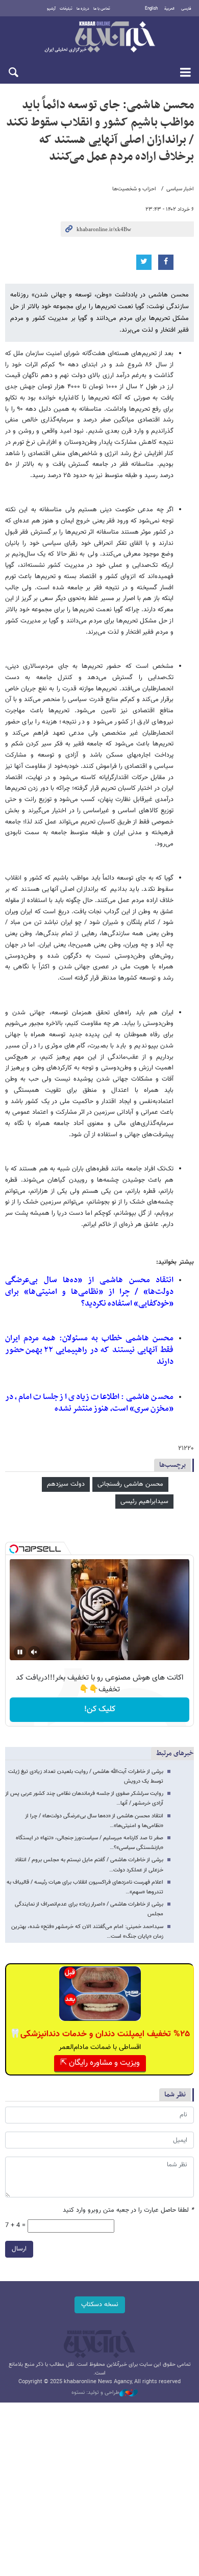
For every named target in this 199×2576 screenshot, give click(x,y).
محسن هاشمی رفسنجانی (130, 1484)
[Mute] (34, 1652)
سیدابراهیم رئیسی (144, 1502)
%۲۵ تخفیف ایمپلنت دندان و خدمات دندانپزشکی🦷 (100, 2034)
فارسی (186, 9)
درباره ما (83, 9)
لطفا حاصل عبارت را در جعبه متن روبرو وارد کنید (128, 2210)
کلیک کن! (100, 1709)
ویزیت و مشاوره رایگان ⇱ (100, 2063)
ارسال (19, 2249)
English (151, 9)
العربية (169, 9)
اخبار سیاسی (180, 189)
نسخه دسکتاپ (100, 2305)
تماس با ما (102, 9)
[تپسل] (14, 1549)
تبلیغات (66, 9)
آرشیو (51, 9)
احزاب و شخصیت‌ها (134, 189)
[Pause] (20, 1652)
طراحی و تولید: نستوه (95, 2393)
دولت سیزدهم (66, 1484)
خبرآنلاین (99, 38)
